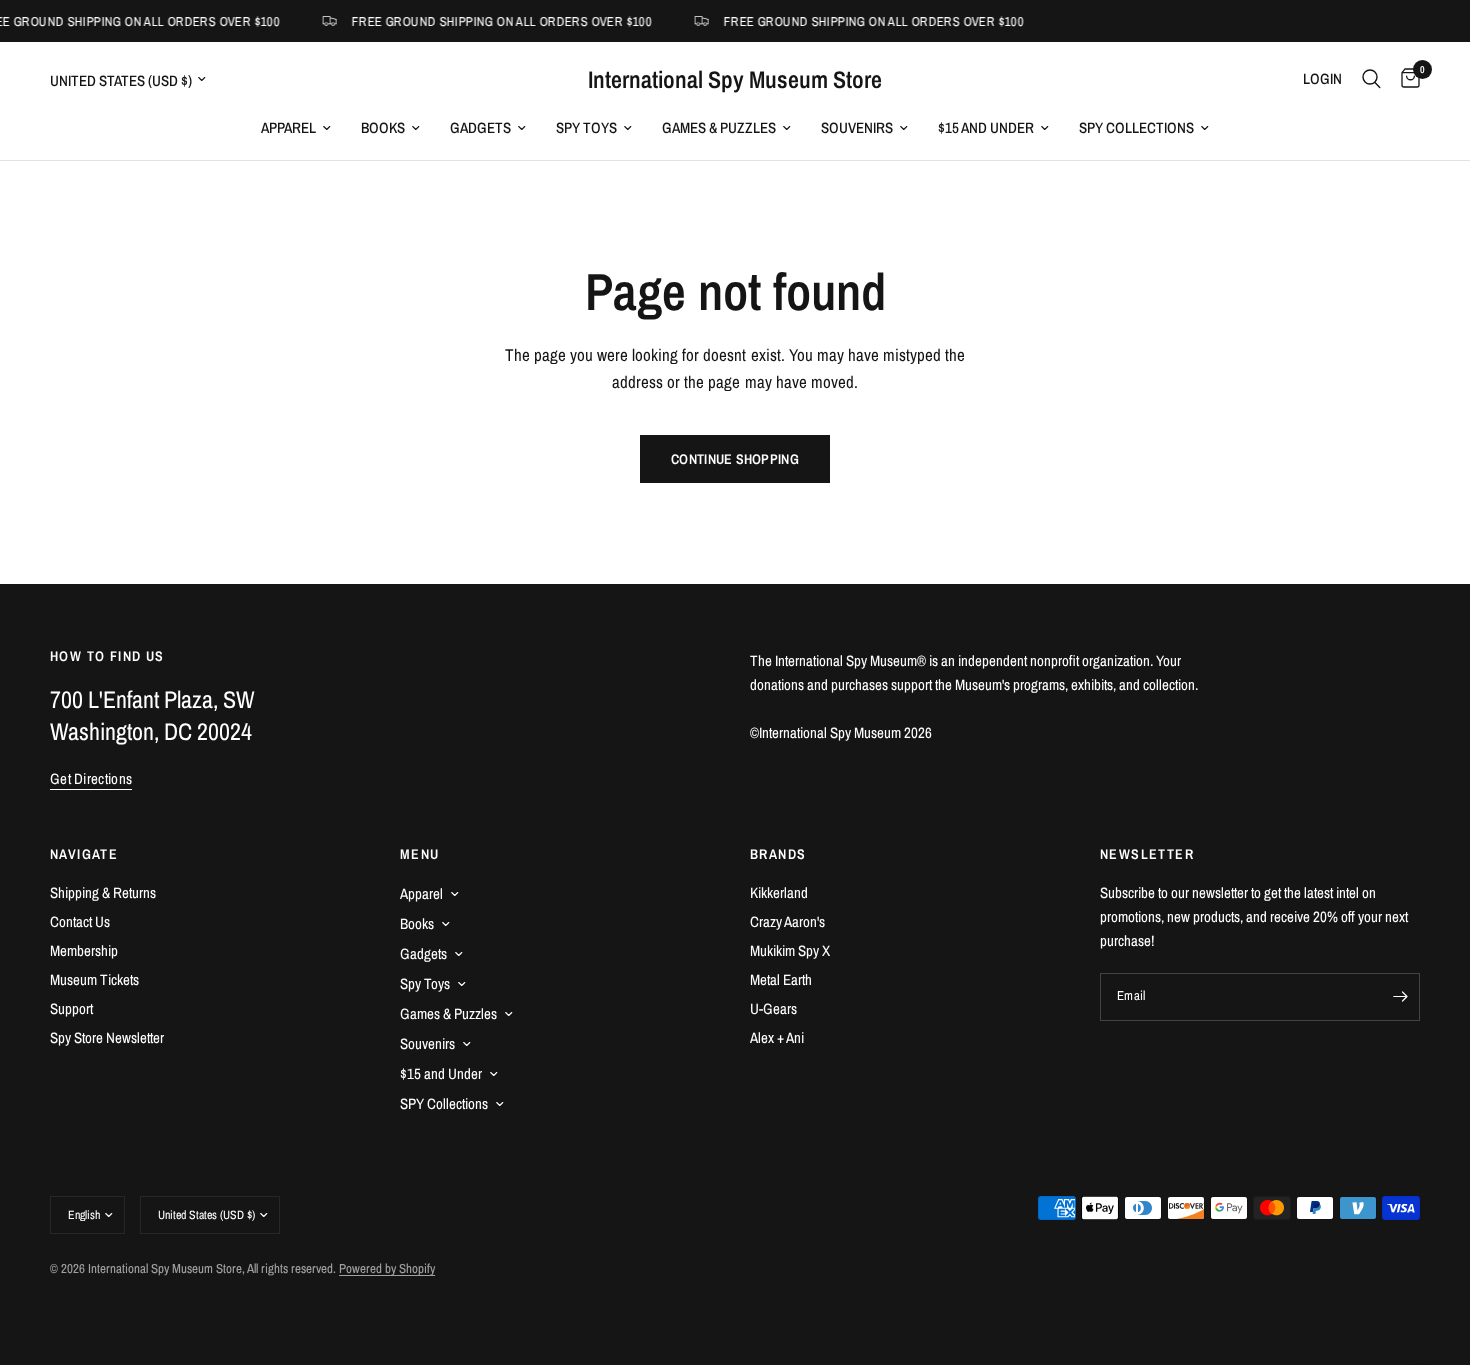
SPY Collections (1136, 127)
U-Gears (773, 1008)
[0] (1405, 79)
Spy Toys (586, 127)
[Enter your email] (1400, 997)
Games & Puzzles (719, 127)
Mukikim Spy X (790, 950)
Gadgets (480, 127)
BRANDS (778, 854)
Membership (84, 950)
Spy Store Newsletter (107, 1037)
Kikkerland (779, 892)
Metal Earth (781, 979)
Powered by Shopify (387, 1268)
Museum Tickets (94, 979)
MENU (420, 854)
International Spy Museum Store (735, 79)
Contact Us (80, 921)
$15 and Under (986, 127)
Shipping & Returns (103, 892)
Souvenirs (857, 127)
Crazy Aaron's (787, 921)
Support (71, 1008)
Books (383, 127)
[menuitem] (296, 128)
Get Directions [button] (91, 778)
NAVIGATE (84, 854)
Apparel (288, 127)
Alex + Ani (777, 1037)
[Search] (1371, 79)
